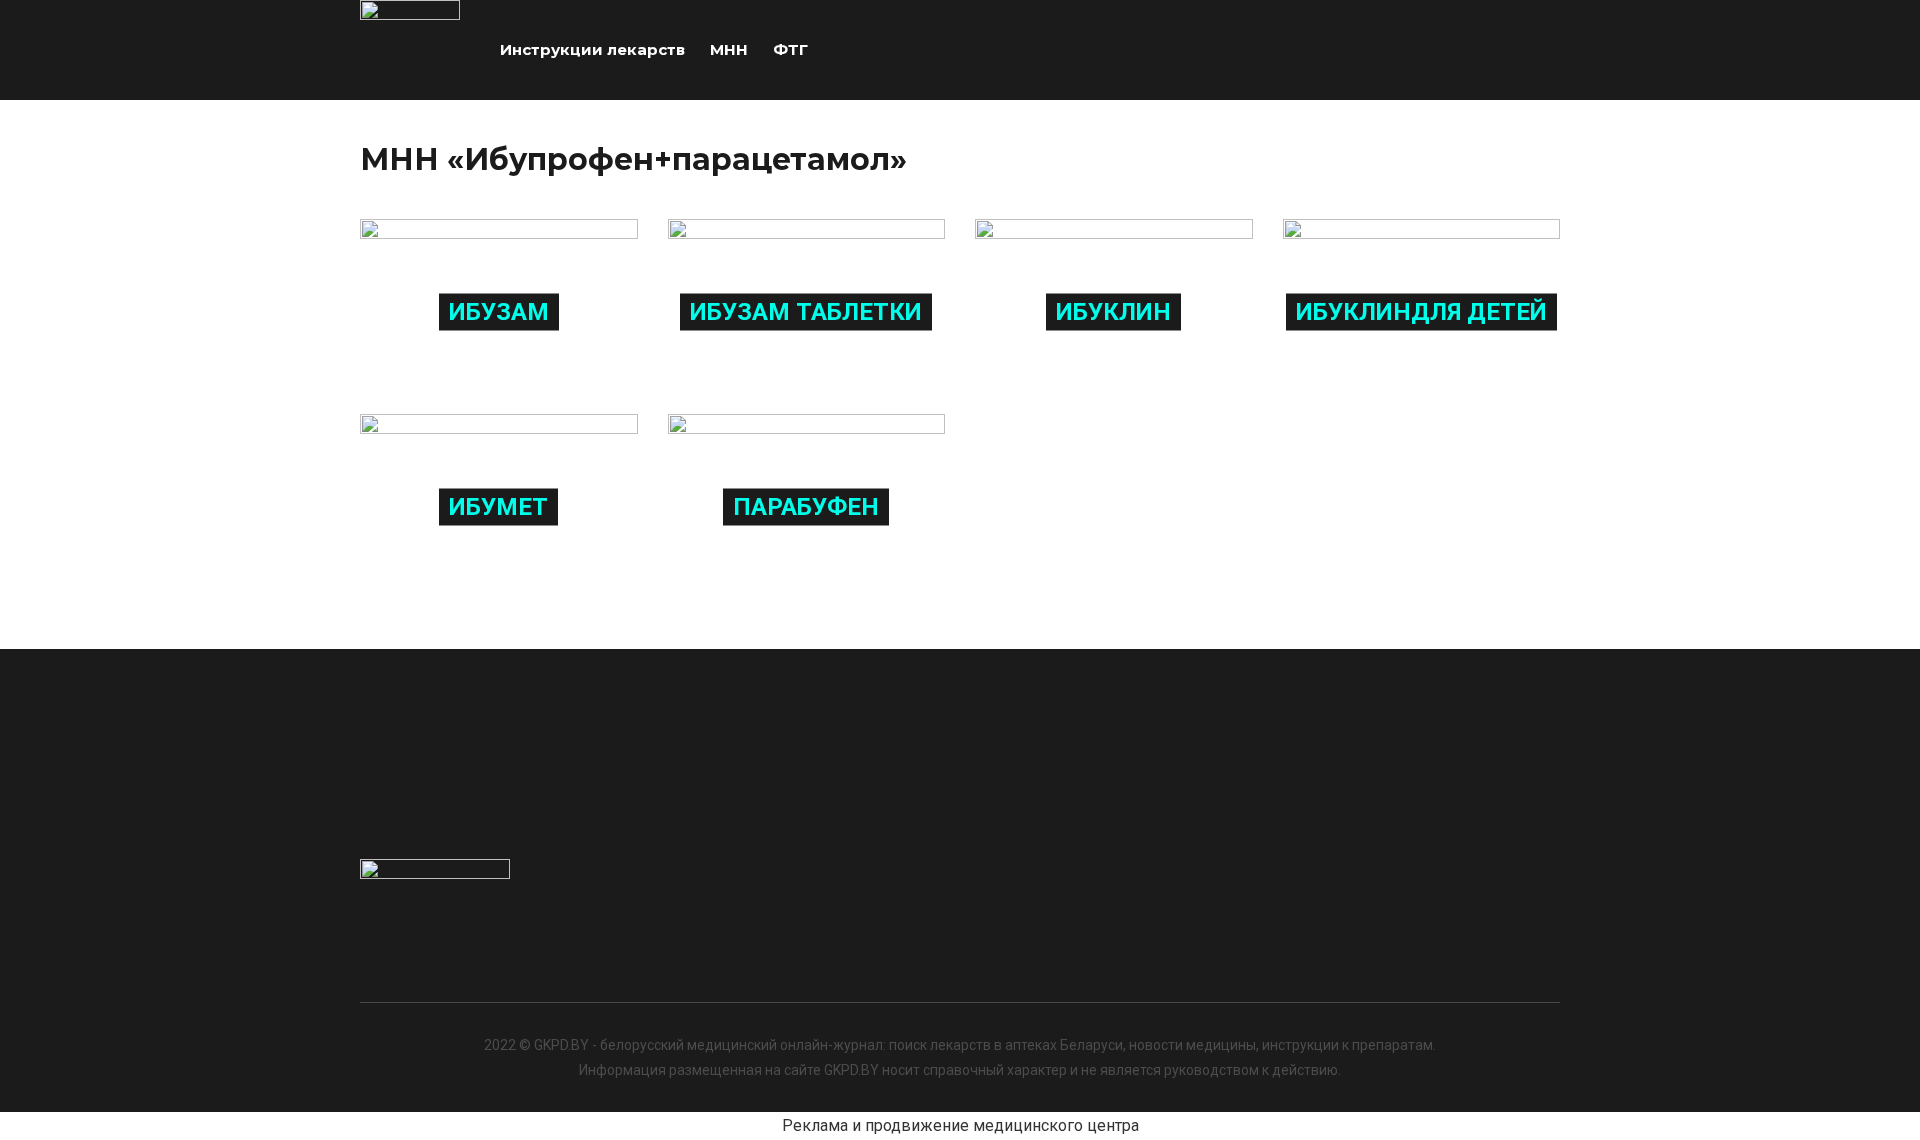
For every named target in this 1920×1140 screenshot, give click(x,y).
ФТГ (790, 49)
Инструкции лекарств (592, 49)
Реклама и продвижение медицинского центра (960, 1125)
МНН (729, 49)
